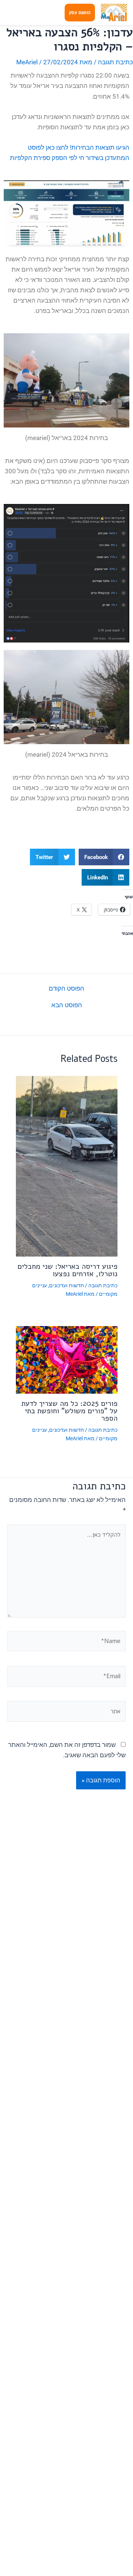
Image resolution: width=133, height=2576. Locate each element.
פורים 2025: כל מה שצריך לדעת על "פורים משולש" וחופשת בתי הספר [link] (69, 1411)
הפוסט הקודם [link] (66, 989)
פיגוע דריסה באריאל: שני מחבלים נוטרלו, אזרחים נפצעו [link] (67, 1270)
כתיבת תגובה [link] (115, 62)
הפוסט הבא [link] (67, 1005)
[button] (104, 857)
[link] (114, 13)
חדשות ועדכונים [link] (66, 1285)
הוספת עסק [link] (80, 13)
